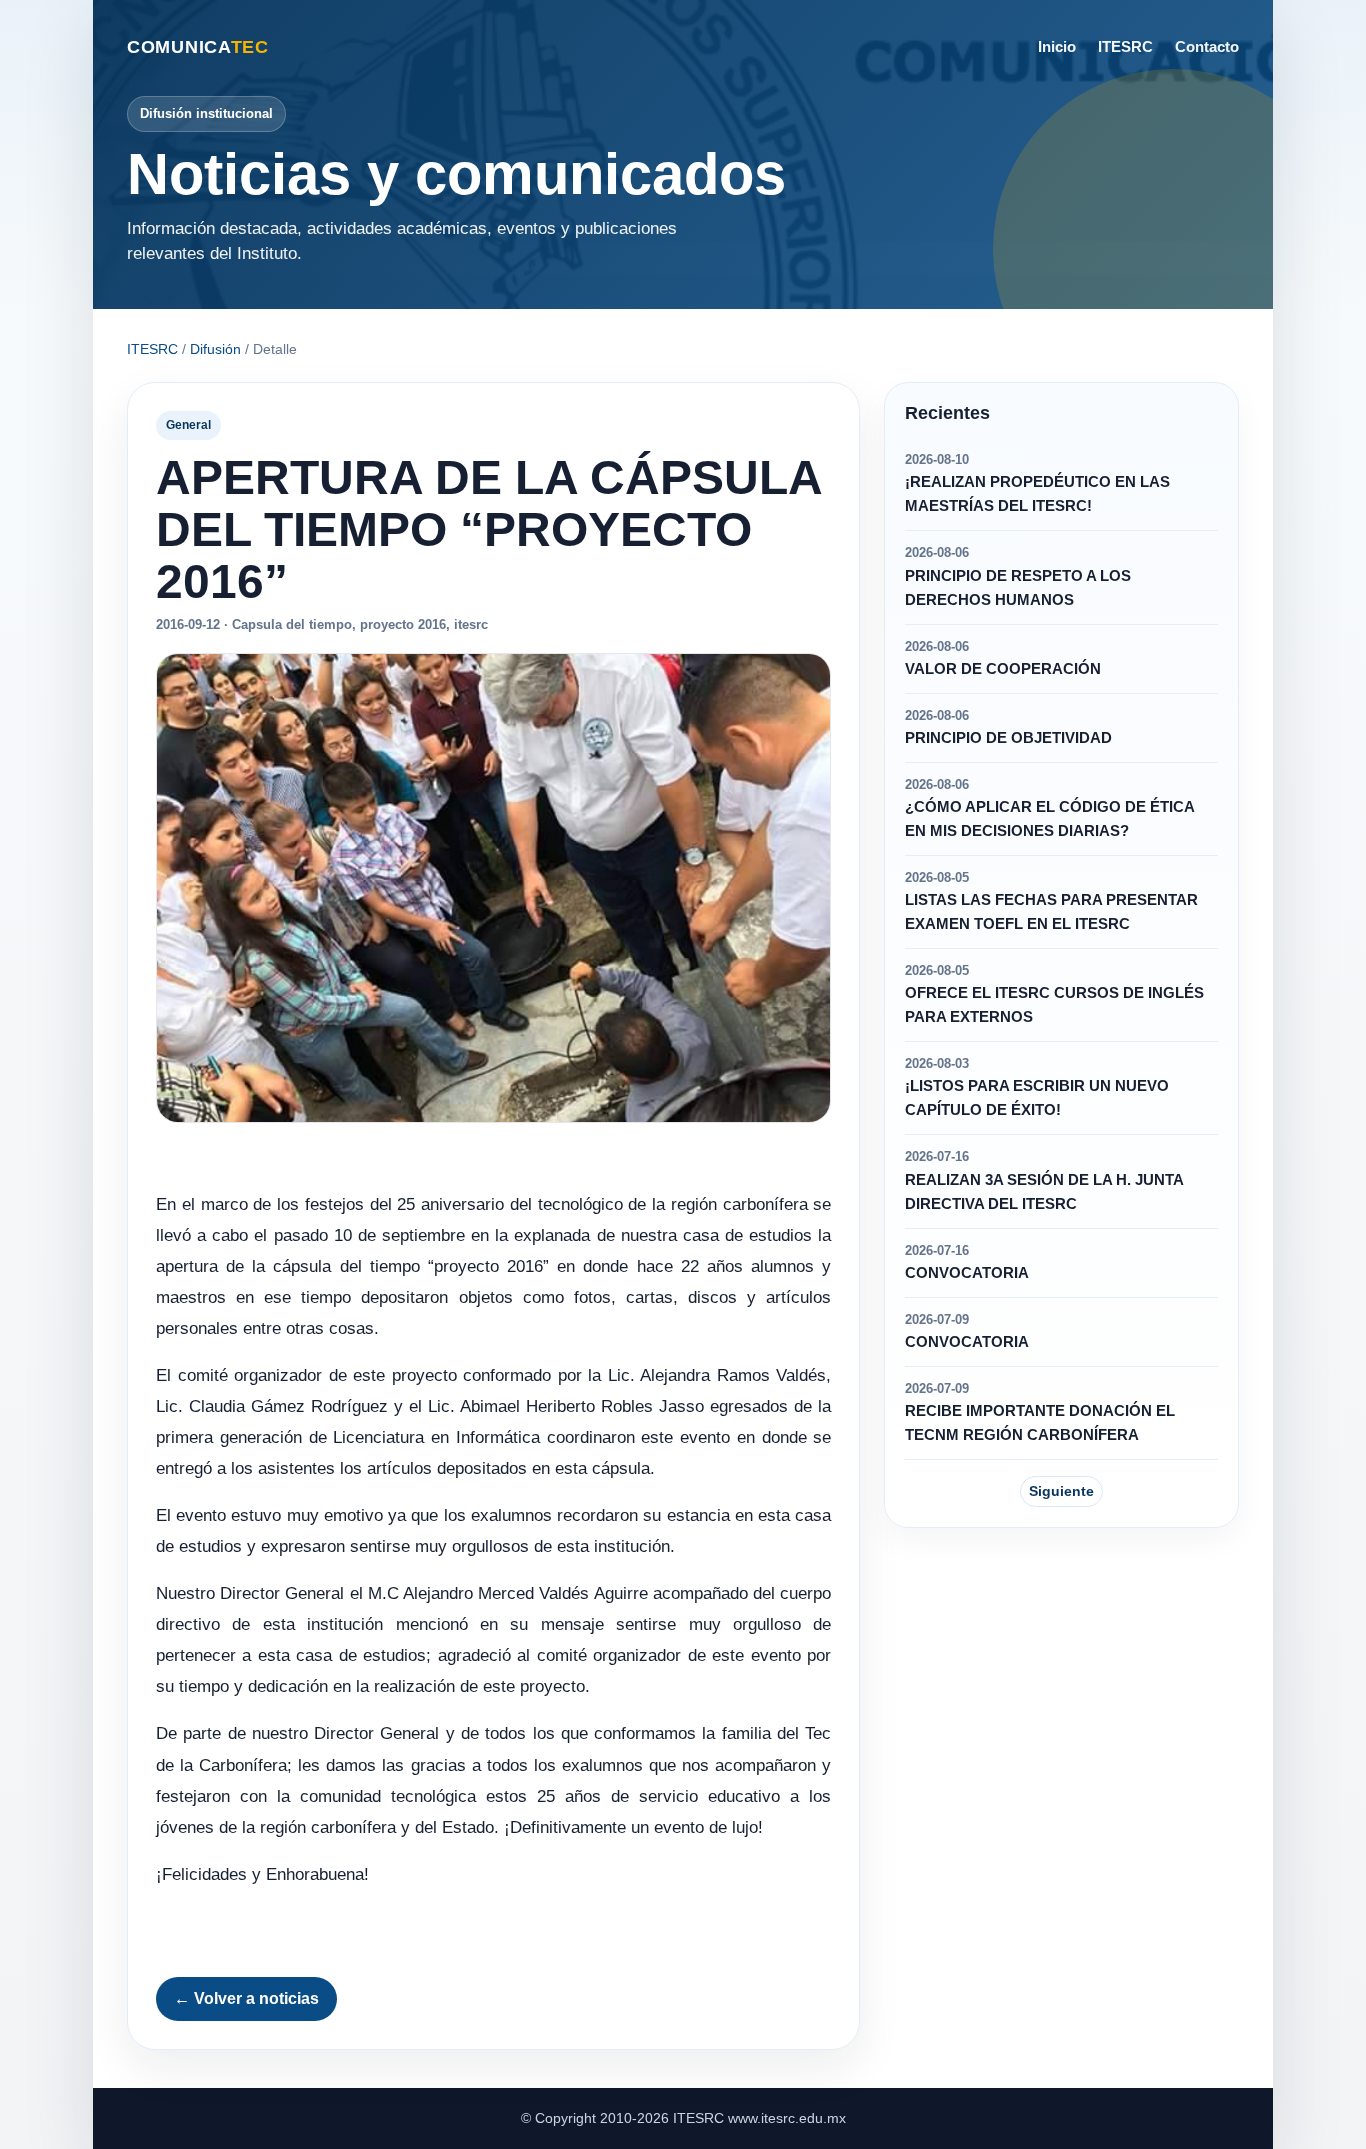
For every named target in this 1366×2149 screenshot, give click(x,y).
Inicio (1057, 46)
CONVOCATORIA (967, 1273)
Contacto (1207, 46)
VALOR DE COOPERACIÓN (1003, 669)
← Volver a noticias (246, 1998)
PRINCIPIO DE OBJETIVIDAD (1008, 738)
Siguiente (1061, 1491)
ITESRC (1125, 46)
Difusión (215, 349)
